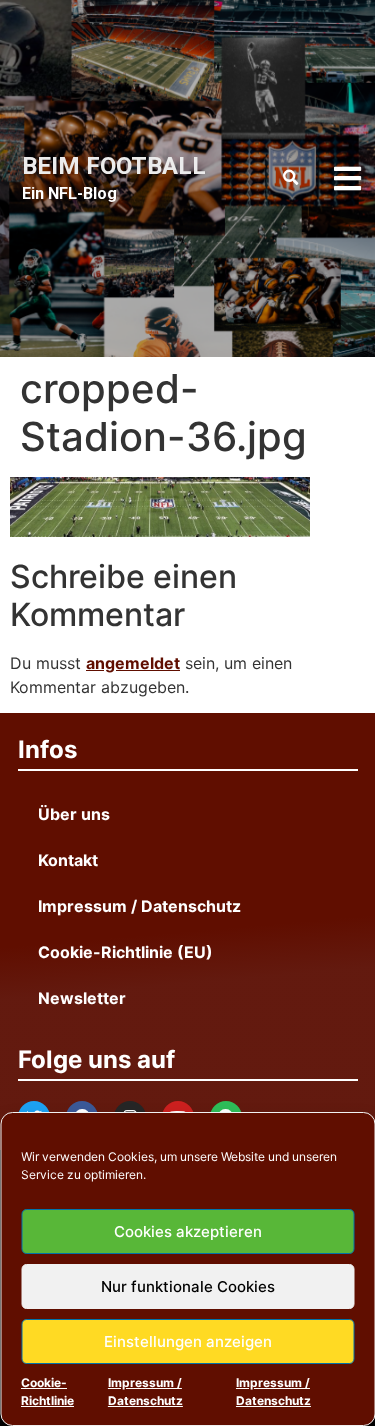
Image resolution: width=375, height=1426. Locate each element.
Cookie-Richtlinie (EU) (125, 952)
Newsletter (82, 998)
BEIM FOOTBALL (114, 166)
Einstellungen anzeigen (188, 1341)
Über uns (74, 814)
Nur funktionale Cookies (188, 1286)
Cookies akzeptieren (188, 1231)
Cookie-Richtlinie (47, 1391)
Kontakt (68, 860)
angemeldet (133, 663)
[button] (291, 178)
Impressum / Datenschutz (145, 1391)
